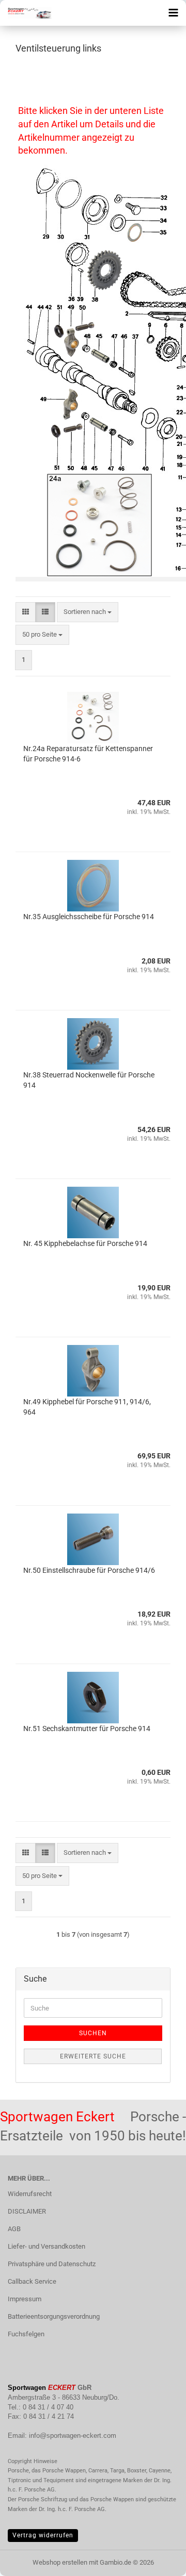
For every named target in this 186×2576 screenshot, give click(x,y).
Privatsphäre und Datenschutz (52, 2264)
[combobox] (88, 612)
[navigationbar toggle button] (173, 13)
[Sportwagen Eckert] (26, 13)
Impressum (25, 2299)
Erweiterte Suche (93, 2056)
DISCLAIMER (27, 2211)
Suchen (93, 2033)
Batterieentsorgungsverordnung (54, 2316)
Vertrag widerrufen (43, 2535)
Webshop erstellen (60, 2562)
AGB (14, 2229)
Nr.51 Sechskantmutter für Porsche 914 (87, 1729)
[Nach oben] (158, 2561)
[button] (26, 612)
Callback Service (32, 2281)
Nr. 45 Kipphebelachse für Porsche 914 (85, 1243)
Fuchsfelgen (26, 2334)
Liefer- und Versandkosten (47, 2246)
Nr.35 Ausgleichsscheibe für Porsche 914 (89, 917)
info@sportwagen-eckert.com (73, 2436)
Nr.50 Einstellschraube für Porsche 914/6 (89, 1570)
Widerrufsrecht (30, 2194)
